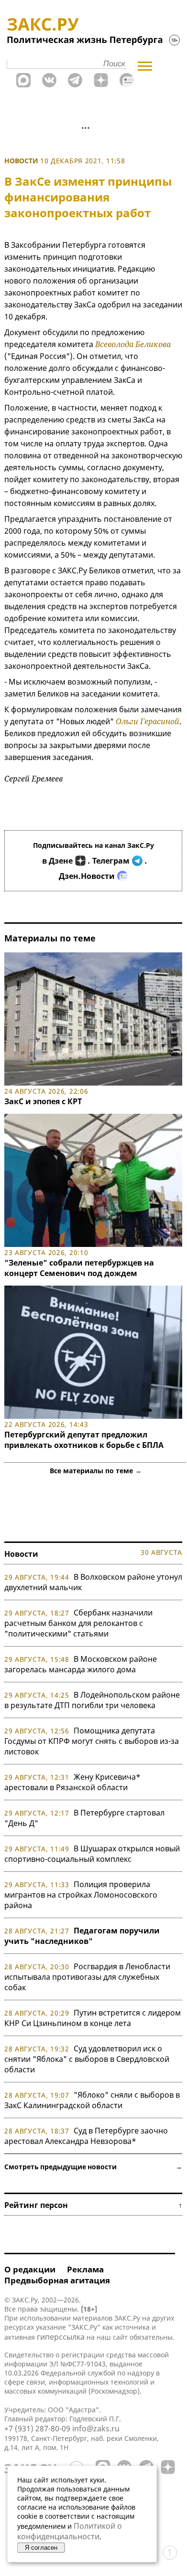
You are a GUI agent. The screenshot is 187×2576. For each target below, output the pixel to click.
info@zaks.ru (96, 2428)
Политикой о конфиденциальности (70, 2531)
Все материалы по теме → (96, 1471)
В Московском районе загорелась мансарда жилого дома (81, 1664)
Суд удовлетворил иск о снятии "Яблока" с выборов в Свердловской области (87, 2059)
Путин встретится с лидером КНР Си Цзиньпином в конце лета (93, 2018)
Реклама (85, 2269)
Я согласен (41, 2548)
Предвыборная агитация (57, 2280)
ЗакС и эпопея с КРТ (43, 1101)
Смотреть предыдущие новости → (93, 2167)
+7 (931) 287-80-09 (37, 2428)
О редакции (30, 2269)
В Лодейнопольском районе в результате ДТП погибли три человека (92, 1700)
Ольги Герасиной (148, 721)
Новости (21, 161)
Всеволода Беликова (133, 344)
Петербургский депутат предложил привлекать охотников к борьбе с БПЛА (84, 1440)
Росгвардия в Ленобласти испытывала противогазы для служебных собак (87, 1977)
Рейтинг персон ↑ (93, 2205)
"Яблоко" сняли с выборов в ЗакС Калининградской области (92, 2100)
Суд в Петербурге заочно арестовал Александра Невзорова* (86, 2136)
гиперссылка (61, 2337)
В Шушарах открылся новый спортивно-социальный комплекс (92, 1854)
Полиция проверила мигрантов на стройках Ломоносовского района (81, 1895)
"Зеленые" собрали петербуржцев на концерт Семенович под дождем (79, 1268)
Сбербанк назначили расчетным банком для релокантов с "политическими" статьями (78, 1623)
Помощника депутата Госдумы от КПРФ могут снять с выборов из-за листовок (92, 1741)
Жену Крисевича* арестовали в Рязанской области (72, 1782)
